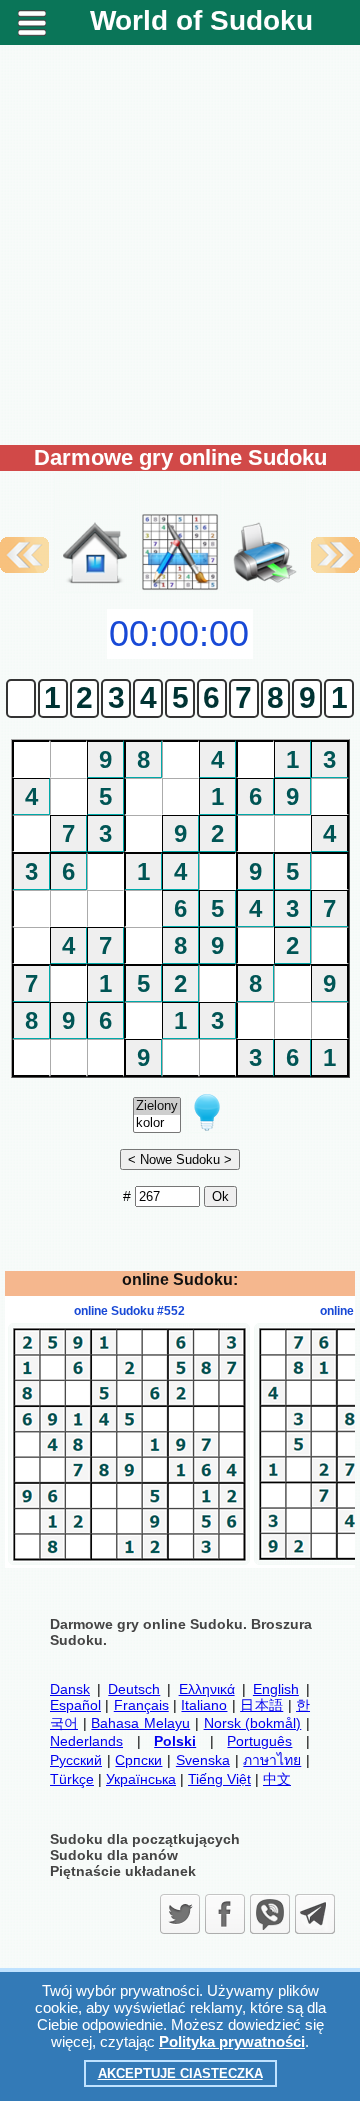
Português (259, 1741)
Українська (141, 1779)
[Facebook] (225, 1914)
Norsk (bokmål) (253, 1723)
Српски (138, 1760)
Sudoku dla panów (114, 1855)
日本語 (261, 1705)
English (276, 1689)
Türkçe (72, 1779)
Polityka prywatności (232, 2041)
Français (141, 1705)
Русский (76, 1760)
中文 (277, 1779)
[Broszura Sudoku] (265, 532)
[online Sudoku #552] (129, 1560)
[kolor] (157, 1123)
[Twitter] (180, 1914)
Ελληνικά (207, 1689)
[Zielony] (157, 1106)
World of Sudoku (201, 20)
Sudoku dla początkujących (145, 1839)
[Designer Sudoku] (180, 588)
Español (75, 1705)
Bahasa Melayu (140, 1723)
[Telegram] (315, 1914)
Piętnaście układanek (123, 1871)
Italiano (204, 1705)
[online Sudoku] (95, 588)
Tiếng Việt (219, 1779)
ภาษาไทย (272, 1760)
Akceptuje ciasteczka (180, 2073)
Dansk (70, 1689)
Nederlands (86, 1741)
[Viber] (270, 1914)
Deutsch (134, 1689)
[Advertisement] (180, 245)
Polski (175, 1741)
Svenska (203, 1760)
